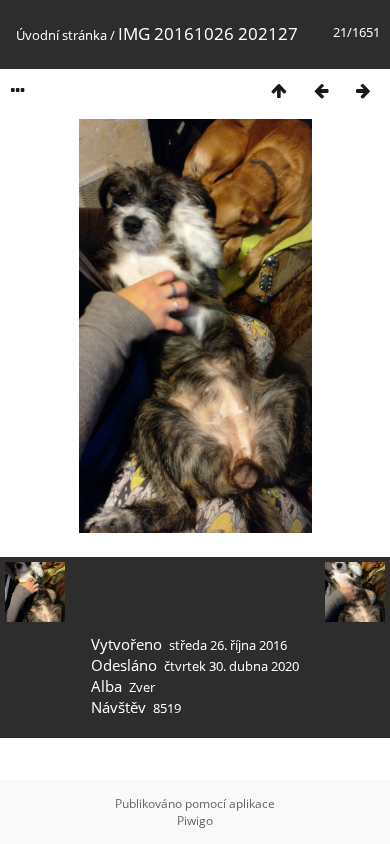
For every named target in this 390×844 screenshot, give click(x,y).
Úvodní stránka (61, 35)
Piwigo (195, 820)
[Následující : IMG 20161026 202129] (363, 90)
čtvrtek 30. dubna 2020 (231, 666)
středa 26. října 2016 (228, 645)
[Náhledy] (279, 90)
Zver (142, 687)
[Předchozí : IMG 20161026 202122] (321, 90)
